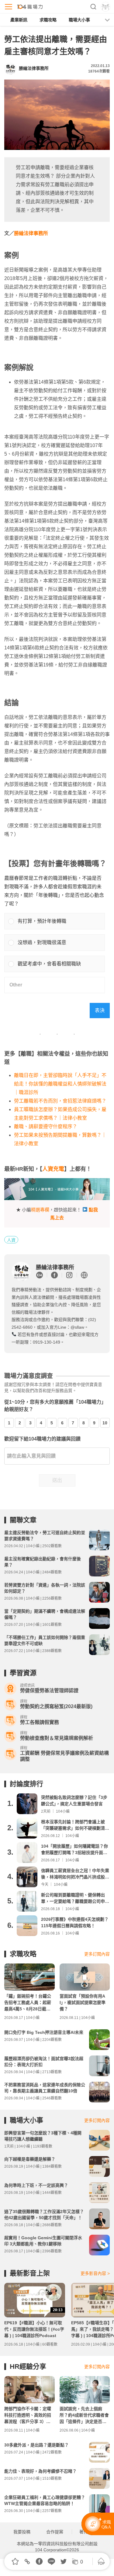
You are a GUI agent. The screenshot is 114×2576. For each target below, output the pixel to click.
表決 (100, 1010)
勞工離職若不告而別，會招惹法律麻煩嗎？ (60, 1101)
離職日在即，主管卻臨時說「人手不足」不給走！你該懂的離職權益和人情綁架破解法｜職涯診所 (60, 1084)
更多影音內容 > (95, 2273)
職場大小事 (79, 20)
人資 (11, 1240)
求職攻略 (48, 20)
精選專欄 (40, 1210)
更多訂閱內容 (97, 1954)
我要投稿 (22, 2532)
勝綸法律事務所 (31, 233)
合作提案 (55, 2532)
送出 (57, 1480)
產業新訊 (19, 20)
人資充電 (53, 1169)
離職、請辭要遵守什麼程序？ (46, 1126)
